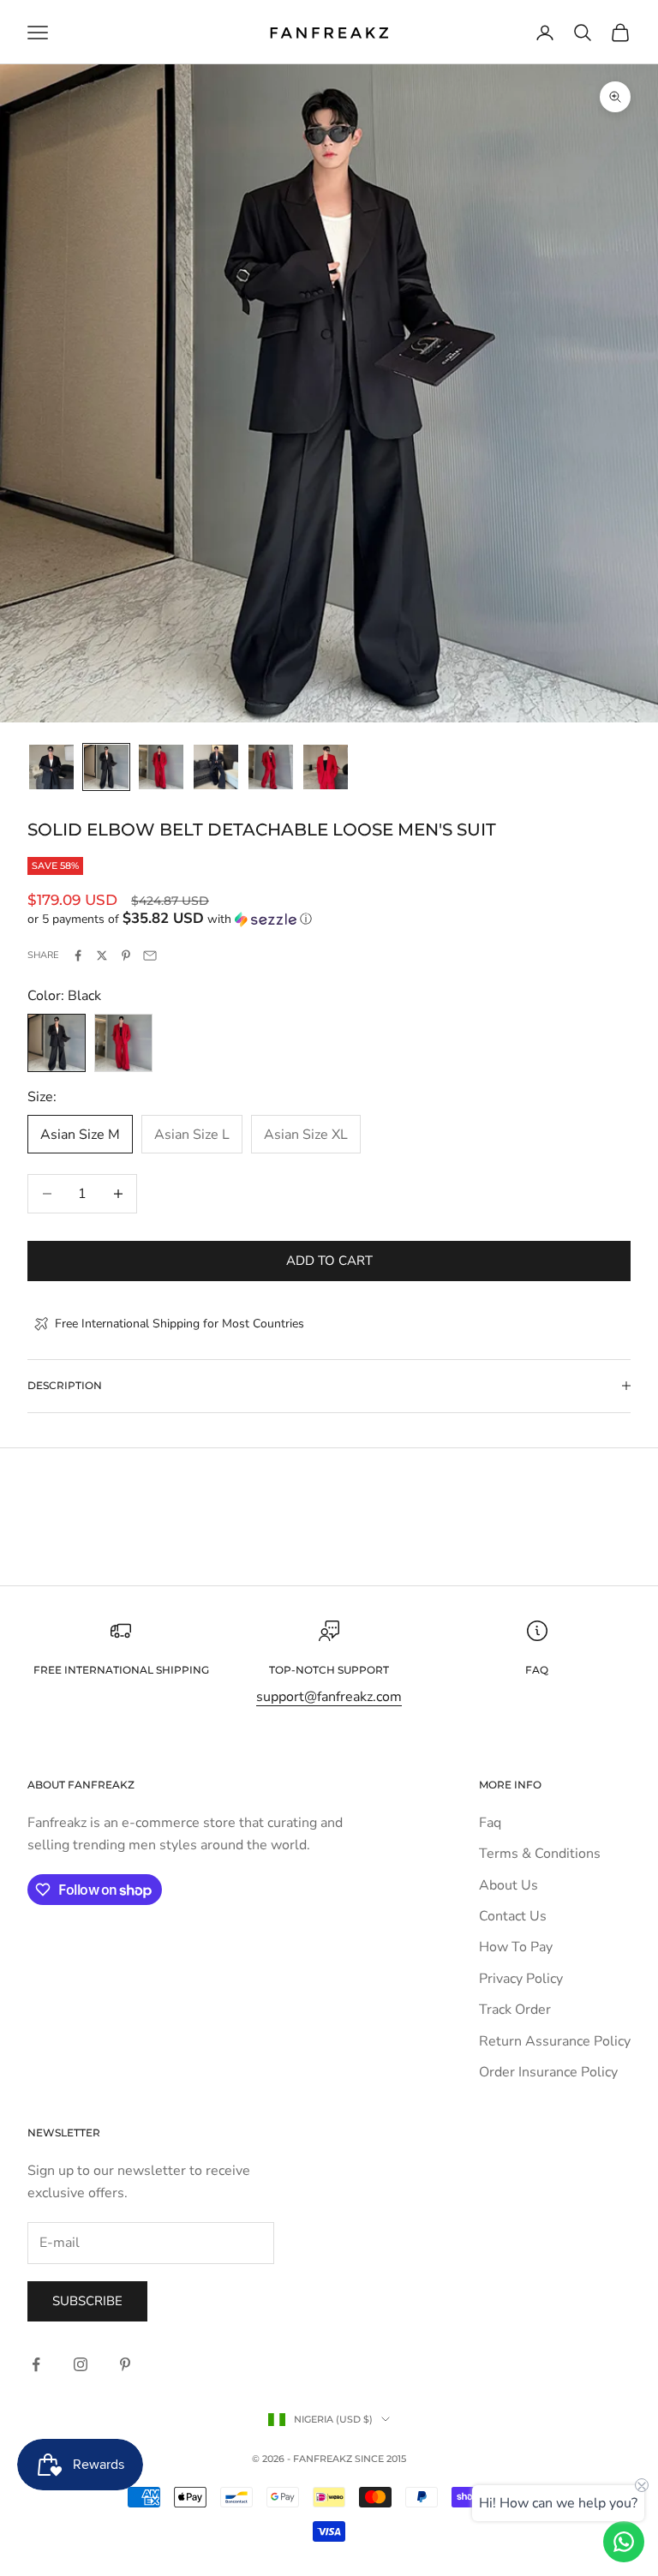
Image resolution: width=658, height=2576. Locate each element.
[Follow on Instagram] (81, 2364)
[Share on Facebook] (78, 956)
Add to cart (329, 1261)
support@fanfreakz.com (329, 1697)
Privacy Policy (521, 1979)
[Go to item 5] (271, 767)
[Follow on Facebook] (36, 2364)
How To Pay (516, 1947)
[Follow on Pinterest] (125, 2364)
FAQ (537, 1670)
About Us (508, 1885)
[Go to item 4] (216, 767)
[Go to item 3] (161, 767)
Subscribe (87, 2301)
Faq (490, 1823)
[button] (329, 919)
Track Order (515, 2010)
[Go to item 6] (326, 767)
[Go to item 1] (51, 767)
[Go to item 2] (106, 767)
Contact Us (513, 1916)
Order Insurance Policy (548, 2072)
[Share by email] (150, 956)
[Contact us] (624, 2542)
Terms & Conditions (540, 1854)
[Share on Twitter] (102, 956)
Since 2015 (380, 2459)
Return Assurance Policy (555, 2041)
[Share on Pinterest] (126, 956)
